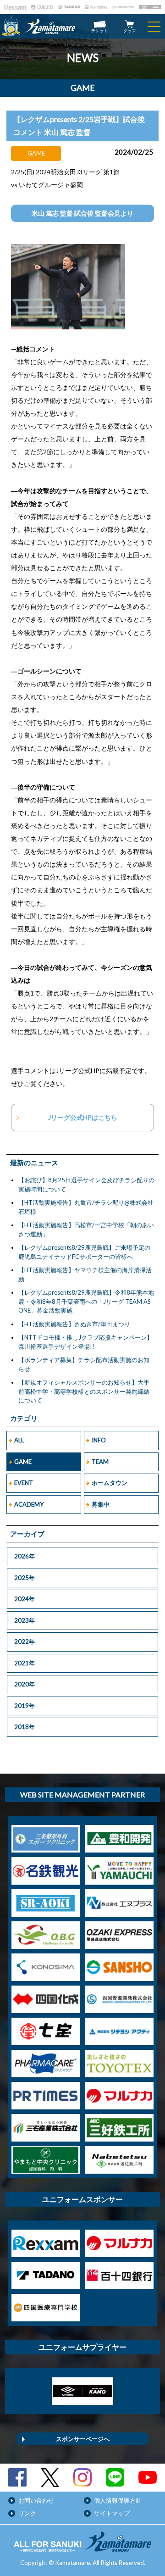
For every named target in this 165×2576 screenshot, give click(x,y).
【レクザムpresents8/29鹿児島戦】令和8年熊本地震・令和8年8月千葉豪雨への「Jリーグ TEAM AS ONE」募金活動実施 (86, 1301)
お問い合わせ (36, 2500)
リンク (27, 2513)
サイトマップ (112, 2513)
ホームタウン (110, 1483)
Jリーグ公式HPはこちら (83, 1117)
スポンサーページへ (83, 2439)
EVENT (24, 1483)
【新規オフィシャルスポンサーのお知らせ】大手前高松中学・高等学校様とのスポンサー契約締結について (84, 1391)
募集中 (101, 1504)
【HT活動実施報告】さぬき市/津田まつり (74, 1324)
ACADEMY (29, 1504)
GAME (23, 1462)
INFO (99, 1440)
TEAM (100, 1462)
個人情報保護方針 (118, 2500)
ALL (19, 1440)
